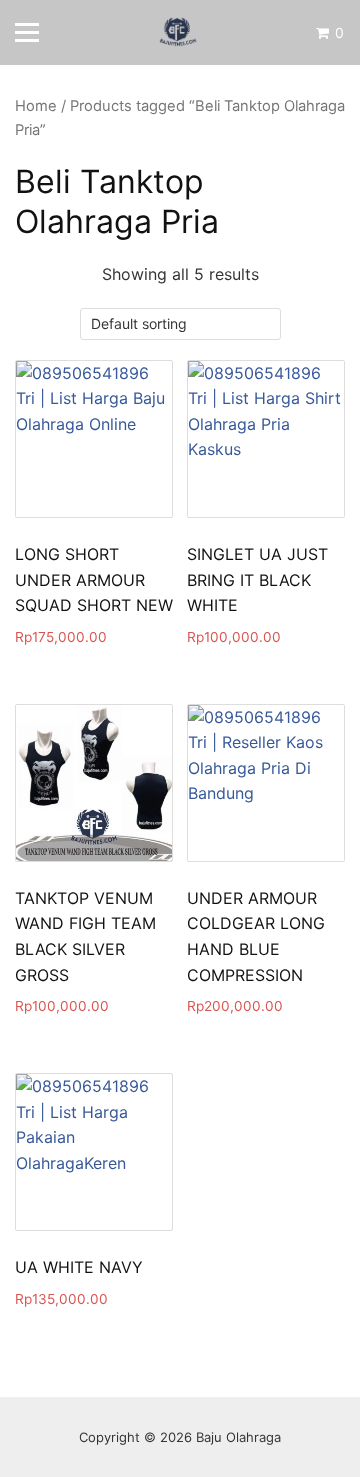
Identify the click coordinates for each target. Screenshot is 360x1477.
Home (36, 106)
